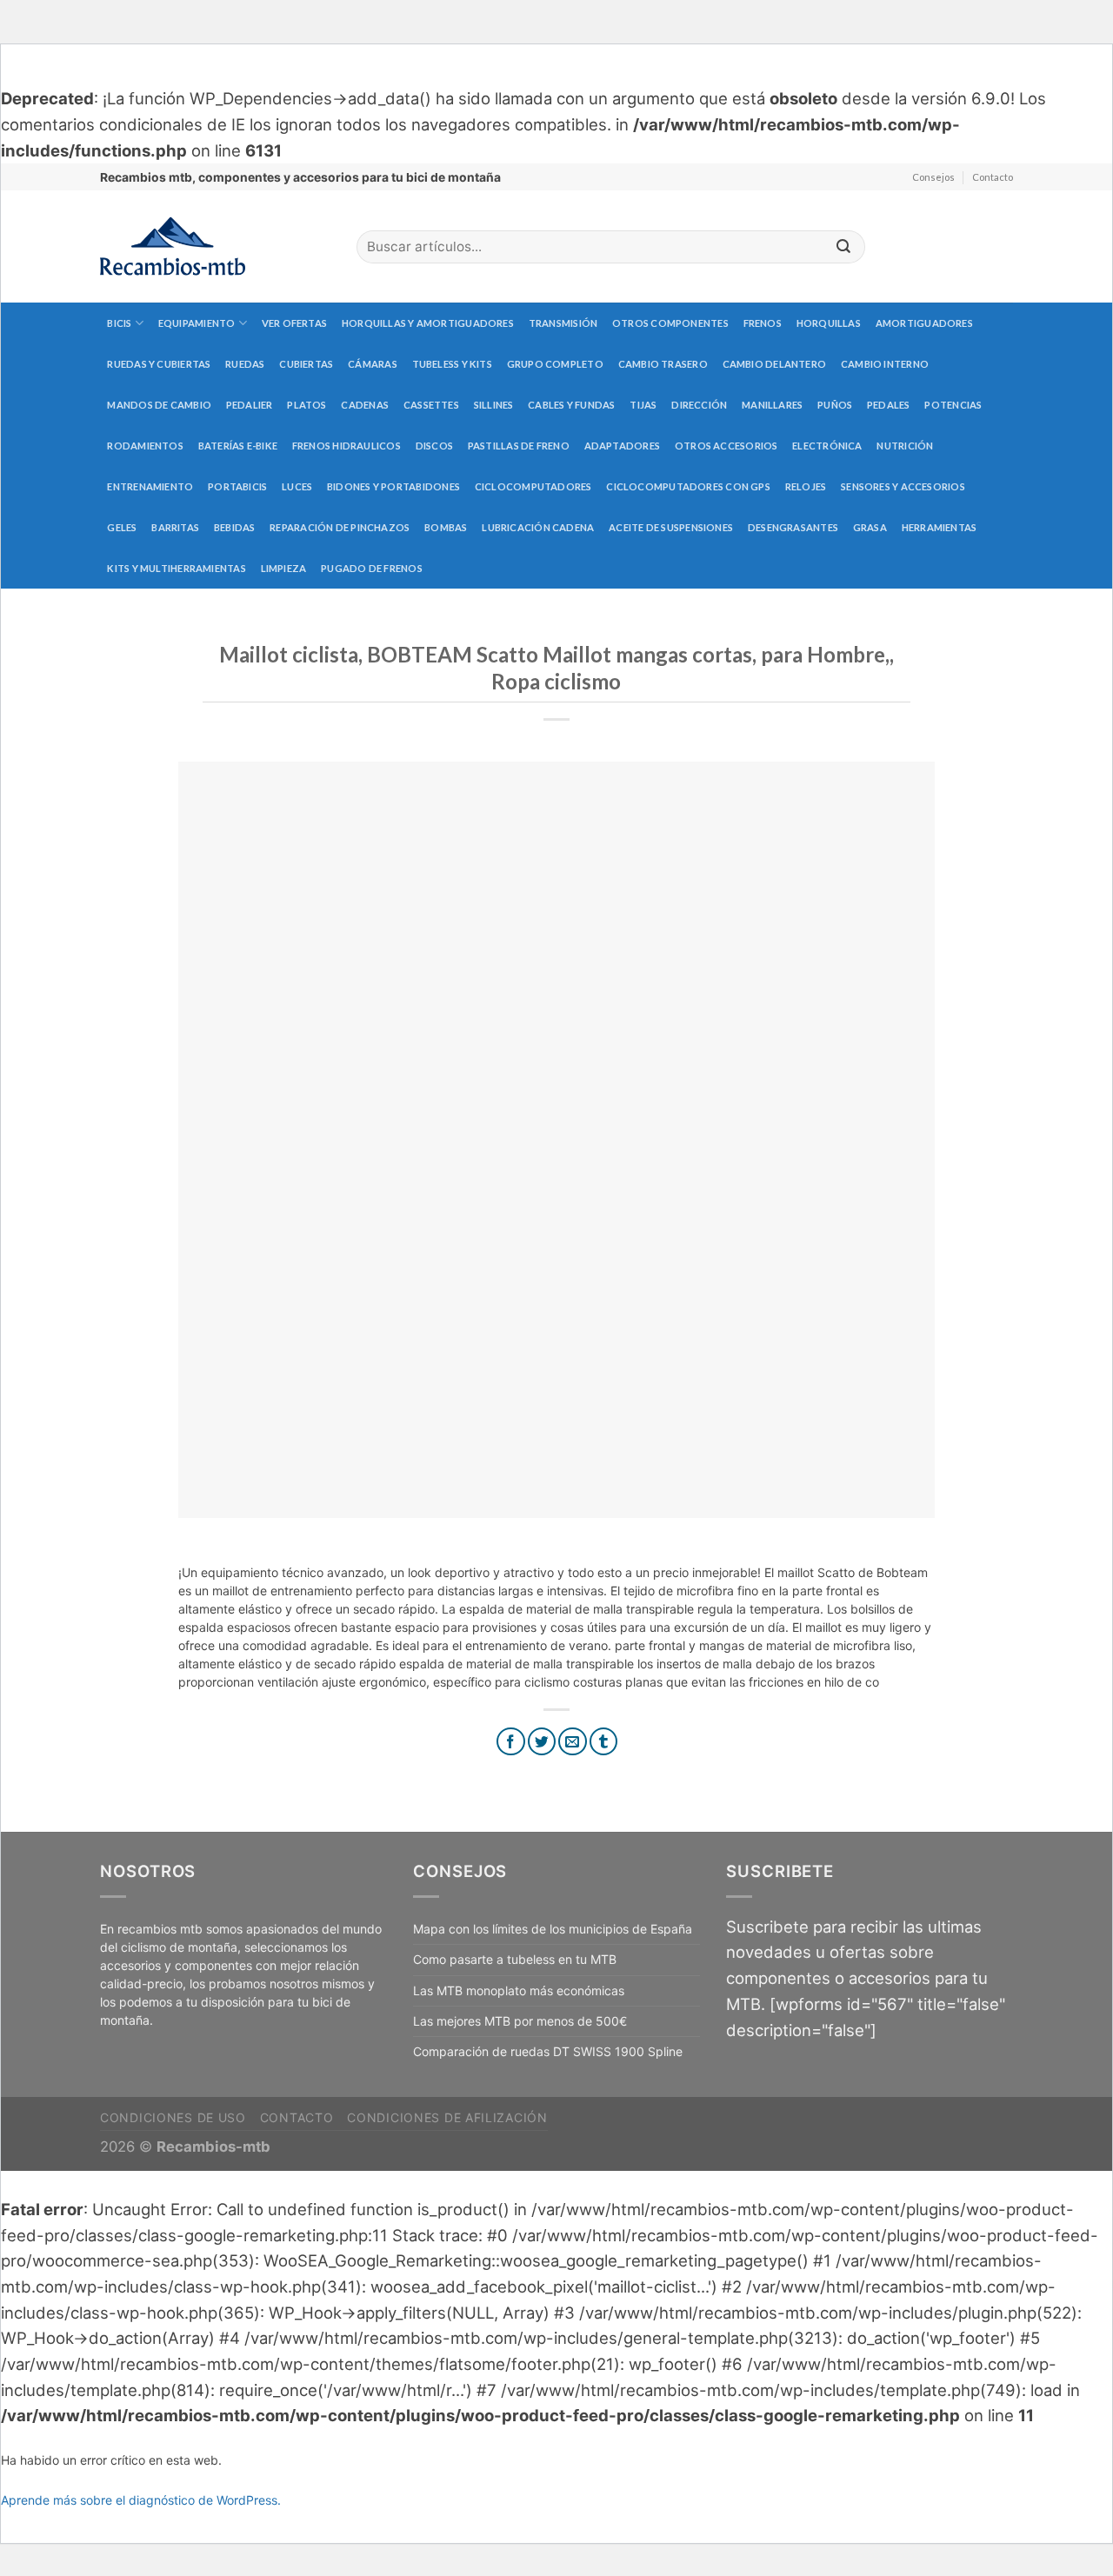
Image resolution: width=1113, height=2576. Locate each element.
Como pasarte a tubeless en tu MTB (515, 1959)
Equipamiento (197, 323)
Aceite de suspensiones (671, 527)
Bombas (446, 527)
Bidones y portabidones (393, 486)
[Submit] (843, 247)
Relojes (806, 486)
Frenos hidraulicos (347, 446)
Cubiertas (306, 364)
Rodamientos (145, 446)
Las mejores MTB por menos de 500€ (520, 2021)
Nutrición (905, 446)
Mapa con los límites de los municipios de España (553, 1929)
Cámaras (373, 364)
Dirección (699, 405)
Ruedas (245, 364)
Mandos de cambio (159, 405)
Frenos (763, 323)
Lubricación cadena (538, 527)
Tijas (643, 405)
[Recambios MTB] (215, 246)
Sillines (494, 405)
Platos (307, 405)
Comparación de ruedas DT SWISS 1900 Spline (548, 2051)
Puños (835, 405)
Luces (297, 486)
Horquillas (829, 323)
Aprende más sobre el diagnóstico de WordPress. (141, 2500)
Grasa (870, 527)
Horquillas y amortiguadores (428, 323)
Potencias (953, 405)
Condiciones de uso (173, 2117)
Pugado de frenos (372, 568)
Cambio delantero (775, 364)
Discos (434, 446)
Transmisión (563, 323)
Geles (122, 527)
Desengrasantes (793, 527)
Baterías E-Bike (238, 446)
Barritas (175, 527)
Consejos (933, 177)
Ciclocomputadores (533, 486)
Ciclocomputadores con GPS (688, 486)
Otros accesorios (726, 446)
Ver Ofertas (294, 323)
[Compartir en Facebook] (511, 1742)
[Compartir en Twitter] (542, 1742)
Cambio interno (885, 364)
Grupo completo (555, 364)
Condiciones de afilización (447, 2117)
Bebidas (235, 527)
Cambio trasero (663, 364)
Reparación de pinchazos (340, 527)
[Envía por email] (573, 1742)
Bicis (119, 323)
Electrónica (827, 446)
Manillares (772, 405)
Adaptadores (622, 446)
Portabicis (237, 486)
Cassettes (431, 405)
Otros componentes (670, 323)
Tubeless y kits (452, 364)
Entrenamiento (150, 486)
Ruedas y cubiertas (159, 364)
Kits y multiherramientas (176, 568)
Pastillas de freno (519, 446)
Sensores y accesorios (903, 486)
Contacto (993, 177)
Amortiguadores (924, 323)
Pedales (889, 405)
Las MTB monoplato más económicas (519, 1990)
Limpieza (284, 568)
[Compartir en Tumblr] (604, 1742)
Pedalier (250, 405)
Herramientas (940, 527)
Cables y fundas (571, 405)
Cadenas (365, 405)
